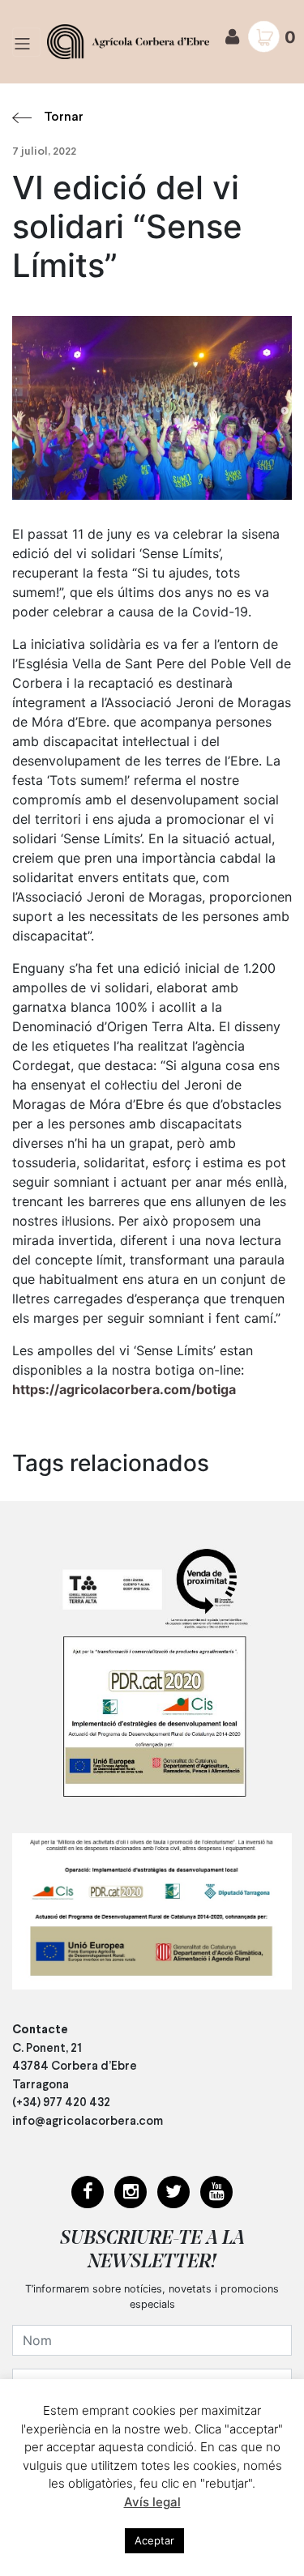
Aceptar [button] (154, 2540)
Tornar (64, 117)
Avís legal (152, 2502)
